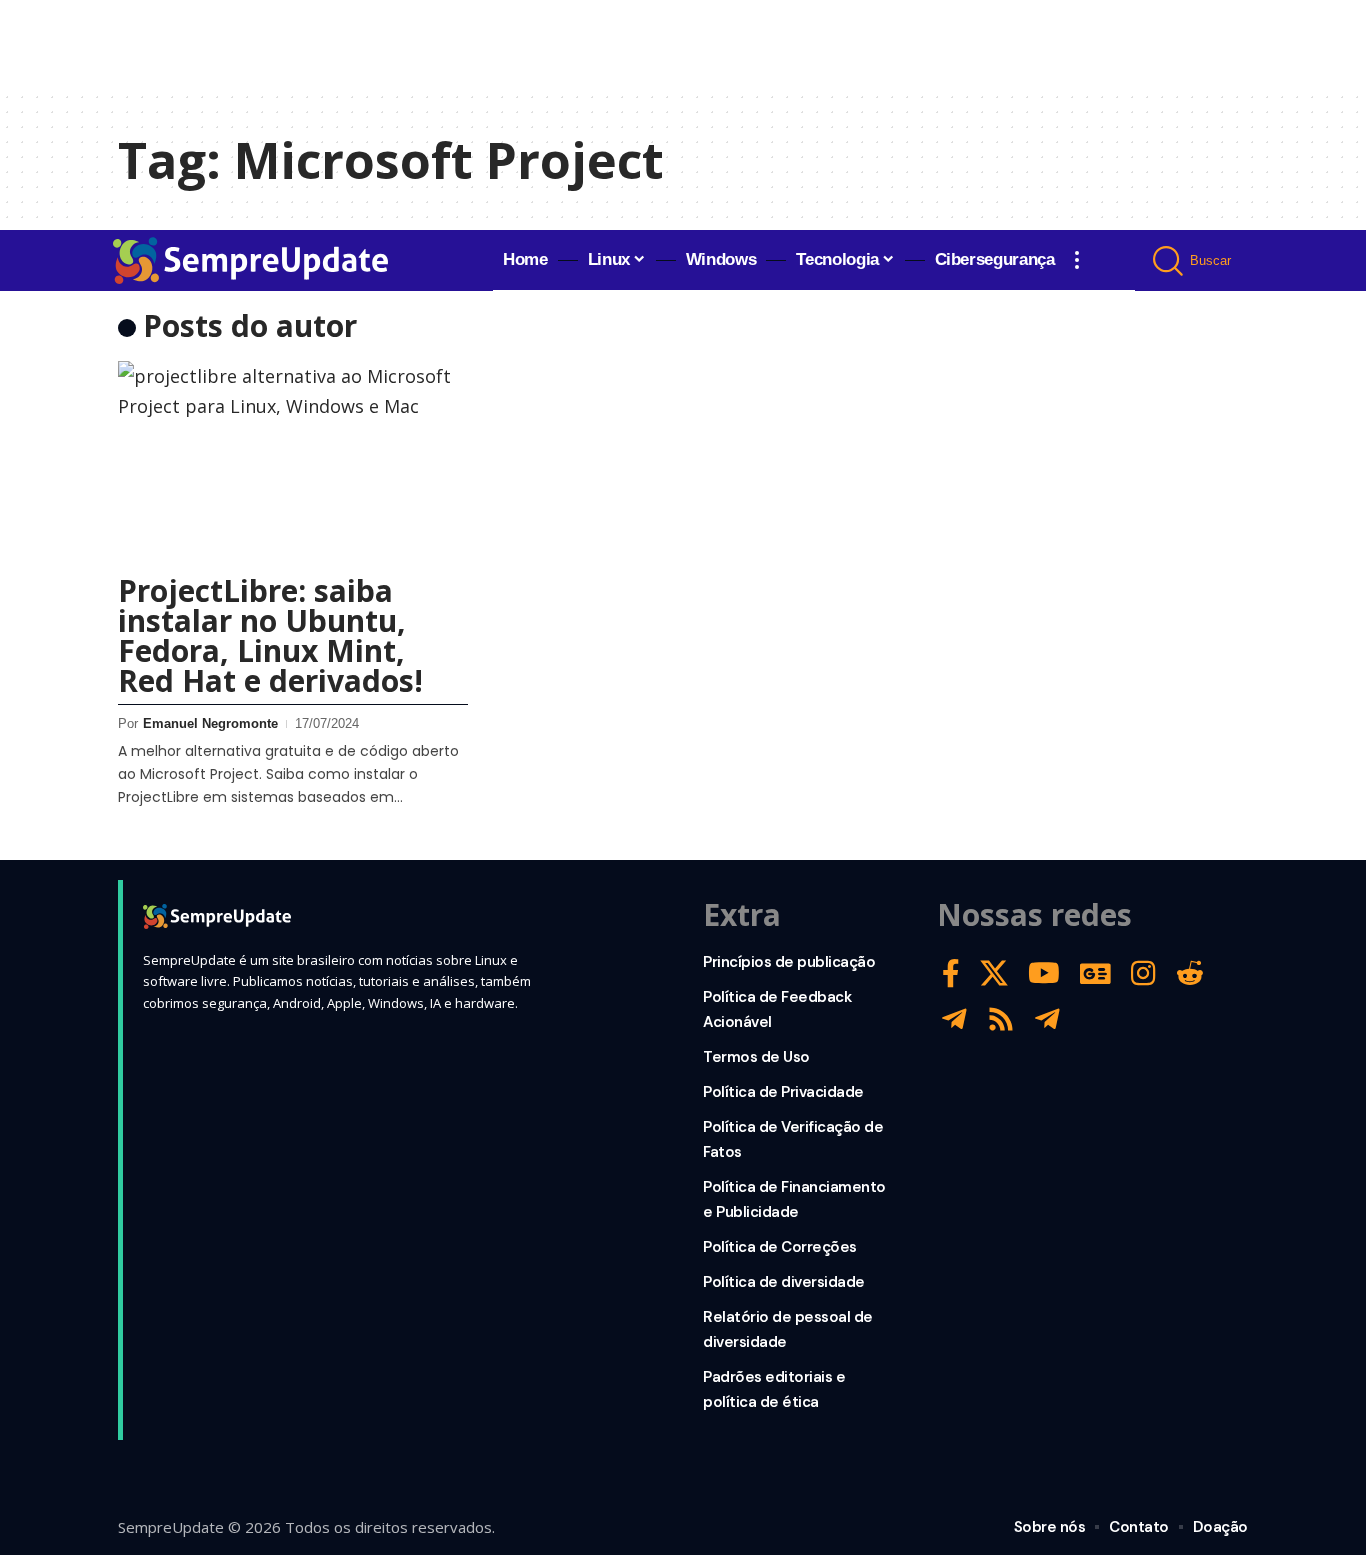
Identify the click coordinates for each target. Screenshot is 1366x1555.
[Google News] (1095, 973)
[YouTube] (1044, 973)
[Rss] (1001, 1019)
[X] (994, 973)
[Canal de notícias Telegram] (1047, 1019)
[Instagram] (1143, 973)
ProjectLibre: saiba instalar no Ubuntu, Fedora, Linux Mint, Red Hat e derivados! (270, 635)
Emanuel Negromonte (210, 723)
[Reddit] (1190, 973)
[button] (1077, 260)
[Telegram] (954, 1019)
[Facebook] (951, 973)
